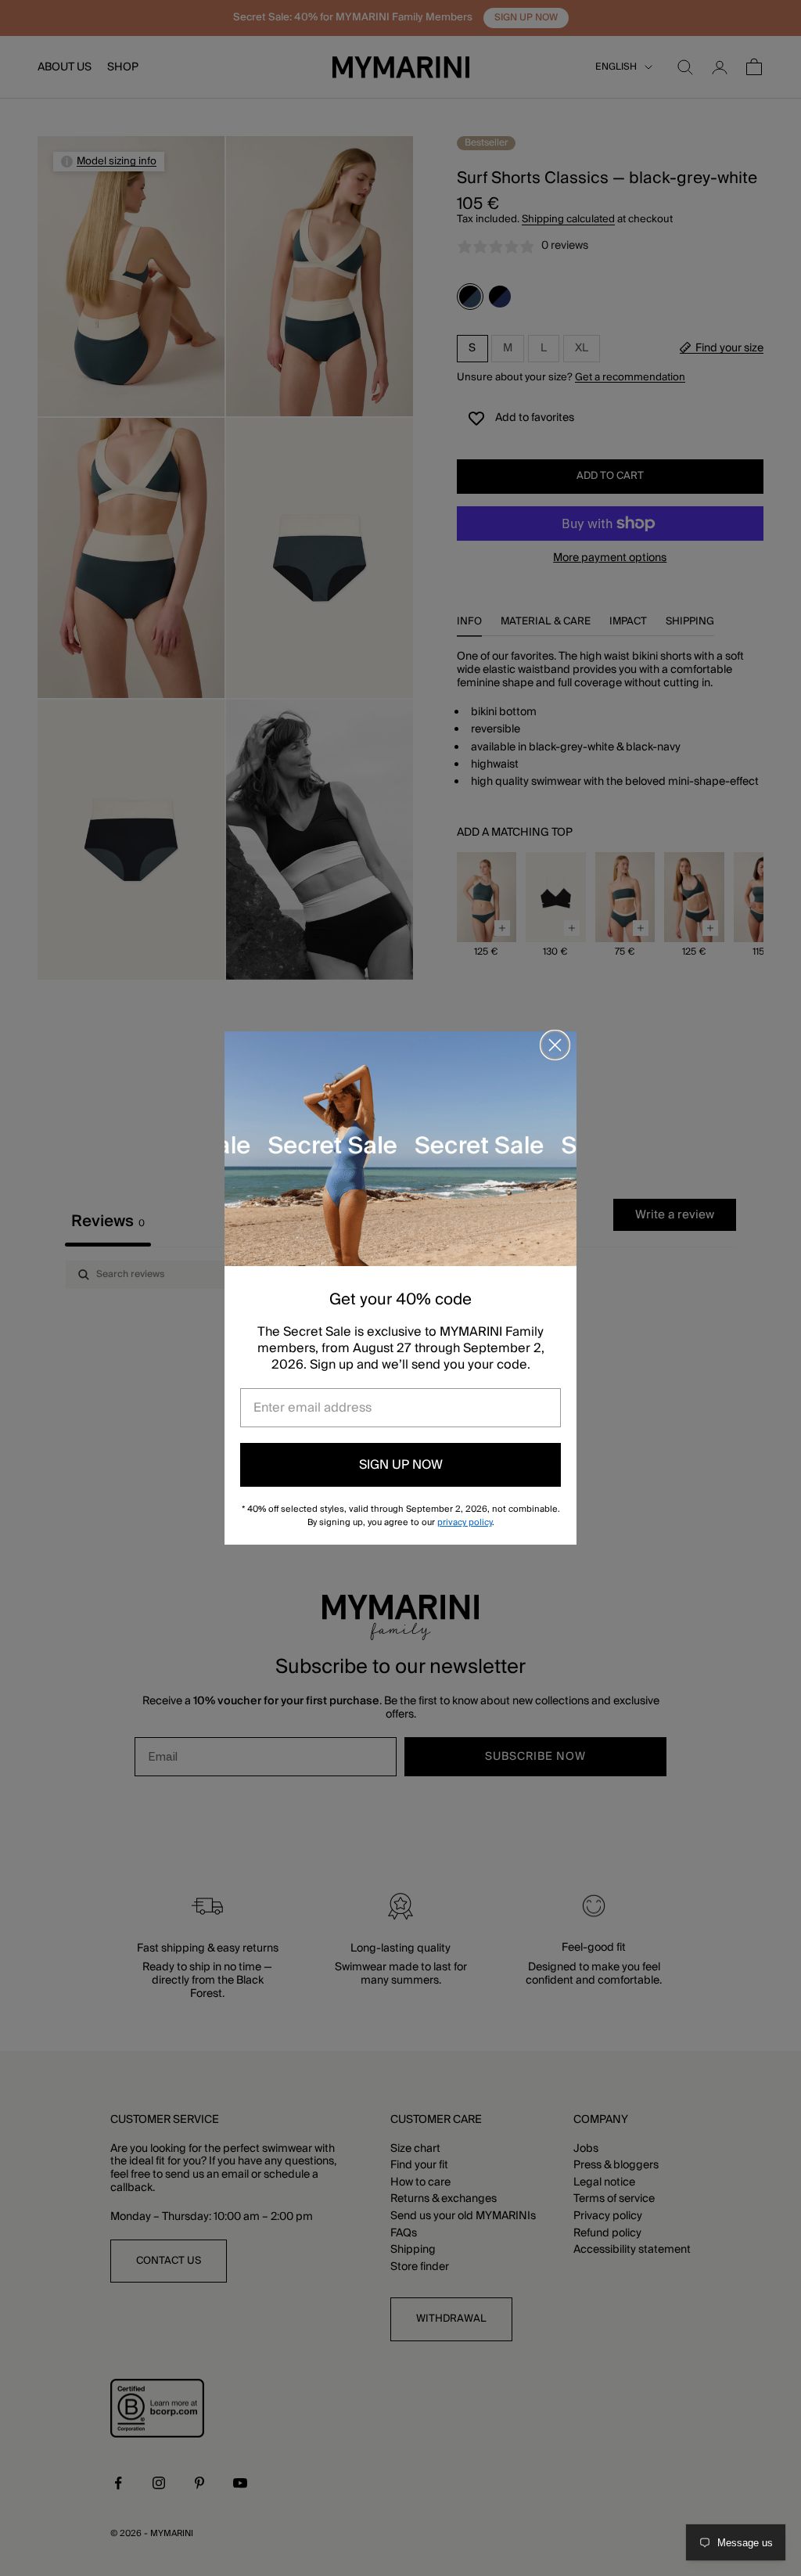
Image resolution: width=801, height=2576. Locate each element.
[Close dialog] (555, 1045)
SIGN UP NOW (401, 1465)
